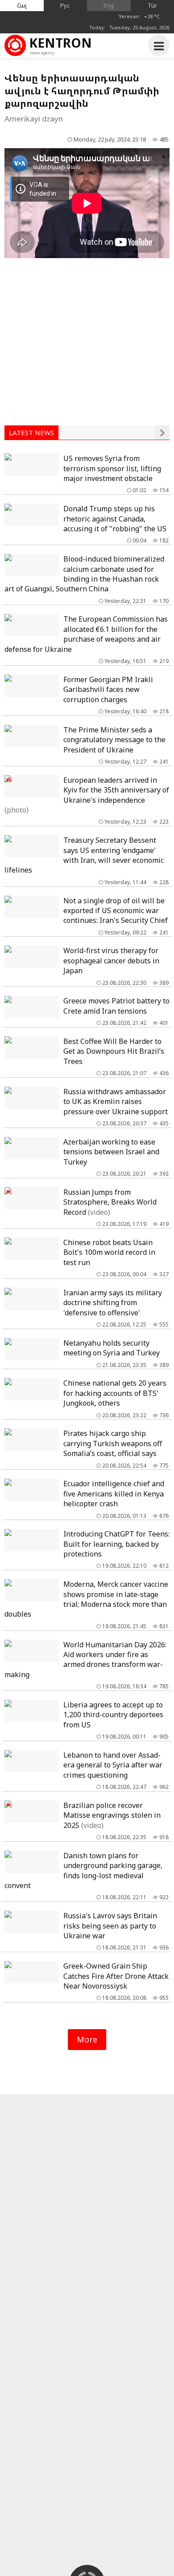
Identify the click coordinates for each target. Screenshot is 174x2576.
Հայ (22, 5)
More (87, 2039)
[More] (162, 433)
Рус (65, 5)
